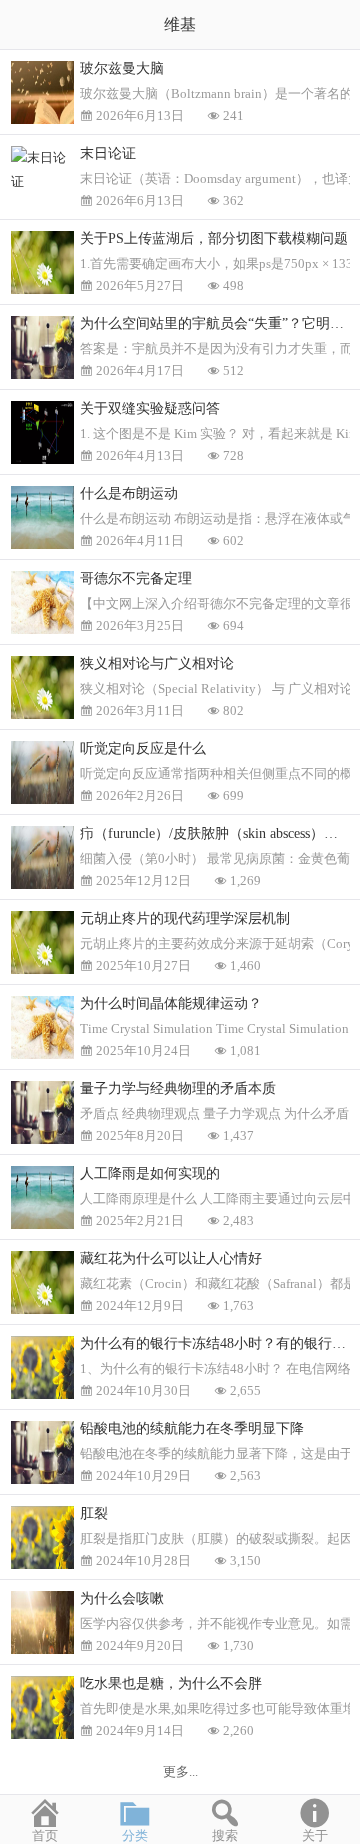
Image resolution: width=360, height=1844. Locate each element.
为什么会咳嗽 (122, 1598)
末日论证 (108, 153)
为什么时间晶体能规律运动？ (171, 1003)
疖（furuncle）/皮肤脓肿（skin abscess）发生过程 (220, 833)
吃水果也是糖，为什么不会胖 (171, 1683)
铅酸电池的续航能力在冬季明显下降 (192, 1428)
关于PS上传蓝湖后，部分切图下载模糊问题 (214, 238)
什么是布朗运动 (129, 493)
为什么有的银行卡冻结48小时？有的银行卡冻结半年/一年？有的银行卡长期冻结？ (220, 1343)
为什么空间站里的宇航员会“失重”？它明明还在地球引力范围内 (220, 323)
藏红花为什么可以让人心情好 (171, 1258)
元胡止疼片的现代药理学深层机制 (185, 918)
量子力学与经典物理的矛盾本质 (178, 1088)
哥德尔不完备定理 (136, 578)
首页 (45, 1835)
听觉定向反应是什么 (143, 748)
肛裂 (94, 1513)
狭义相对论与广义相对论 (157, 663)
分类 (135, 1835)
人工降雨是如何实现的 (150, 1173)
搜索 (225, 1835)
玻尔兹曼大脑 (122, 68)
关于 (315, 1835)
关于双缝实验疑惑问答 (150, 408)
